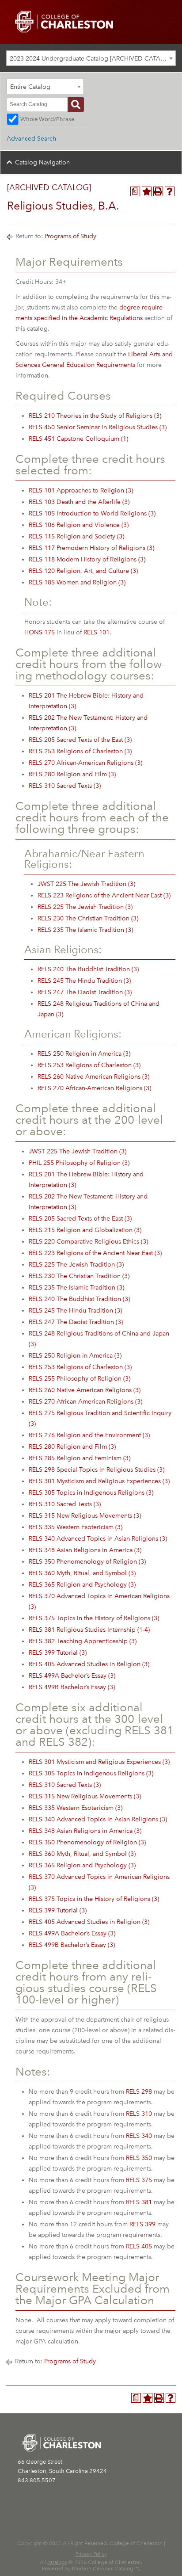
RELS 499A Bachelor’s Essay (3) (72, 1676)
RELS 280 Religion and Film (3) (72, 774)
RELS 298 (139, 2092)
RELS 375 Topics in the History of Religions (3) (94, 1618)
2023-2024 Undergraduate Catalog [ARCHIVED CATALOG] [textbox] (93, 59)
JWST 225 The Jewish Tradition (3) (86, 884)
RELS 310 (139, 2114)
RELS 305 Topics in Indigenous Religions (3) (91, 1493)
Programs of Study (70, 236)
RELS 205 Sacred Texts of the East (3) (80, 740)
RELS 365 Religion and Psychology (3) (82, 1585)
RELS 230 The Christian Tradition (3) (88, 918)
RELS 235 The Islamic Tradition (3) (85, 930)
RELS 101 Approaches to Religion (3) (81, 490)
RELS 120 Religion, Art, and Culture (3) (83, 571)
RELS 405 (139, 2246)
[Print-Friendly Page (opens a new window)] (158, 191)
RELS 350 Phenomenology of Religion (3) (87, 1562)
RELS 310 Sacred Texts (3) (65, 786)
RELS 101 (97, 632)
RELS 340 (139, 2136)
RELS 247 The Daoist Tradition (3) (85, 992)
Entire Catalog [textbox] (30, 87)
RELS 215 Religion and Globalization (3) (85, 1230)
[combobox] (91, 58)
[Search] (76, 105)
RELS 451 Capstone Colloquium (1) (78, 439)
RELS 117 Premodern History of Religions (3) (91, 548)
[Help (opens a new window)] (170, 191)
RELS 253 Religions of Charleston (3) (80, 751)
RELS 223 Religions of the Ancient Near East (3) (104, 895)
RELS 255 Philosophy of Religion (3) (80, 1379)
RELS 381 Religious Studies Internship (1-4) (89, 1630)
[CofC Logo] (64, 21)
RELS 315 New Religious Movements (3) (85, 1516)
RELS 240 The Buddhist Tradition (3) (88, 969)
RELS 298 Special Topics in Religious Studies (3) (97, 1470)
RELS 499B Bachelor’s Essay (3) (72, 1687)
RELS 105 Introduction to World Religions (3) (92, 513)
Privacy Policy (91, 2554)
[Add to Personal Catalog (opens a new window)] (147, 191)
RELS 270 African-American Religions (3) (85, 763)
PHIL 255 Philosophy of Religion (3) (79, 1163)
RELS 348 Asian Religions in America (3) (85, 1550)
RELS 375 (139, 2180)
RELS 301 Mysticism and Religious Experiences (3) (99, 1481)
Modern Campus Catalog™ (105, 2568)
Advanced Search (31, 139)
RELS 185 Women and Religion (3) (77, 582)
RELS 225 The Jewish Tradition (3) (85, 907)
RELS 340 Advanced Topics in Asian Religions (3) (98, 1539)
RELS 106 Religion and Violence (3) (79, 525)
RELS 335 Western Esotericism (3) (76, 1527)
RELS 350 (139, 2158)
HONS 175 (40, 632)
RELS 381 (139, 2202)
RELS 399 (142, 2224)
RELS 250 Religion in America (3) (84, 1054)
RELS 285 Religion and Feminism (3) (80, 1458)
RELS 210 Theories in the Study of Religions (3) (95, 416)
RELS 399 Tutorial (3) (58, 1653)
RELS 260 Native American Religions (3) (93, 1077)
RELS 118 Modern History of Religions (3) (87, 559)
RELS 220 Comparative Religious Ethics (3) (88, 1242)
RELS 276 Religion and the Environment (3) (89, 1435)
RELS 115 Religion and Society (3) (76, 536)
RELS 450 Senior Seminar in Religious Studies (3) (98, 427)
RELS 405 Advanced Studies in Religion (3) (89, 1664)
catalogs (57, 2562)
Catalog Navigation (42, 162)
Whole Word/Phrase (47, 119)
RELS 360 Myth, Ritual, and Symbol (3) (82, 1573)
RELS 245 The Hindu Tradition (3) (84, 981)
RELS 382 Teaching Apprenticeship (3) (83, 1641)
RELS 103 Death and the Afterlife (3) (79, 502)
